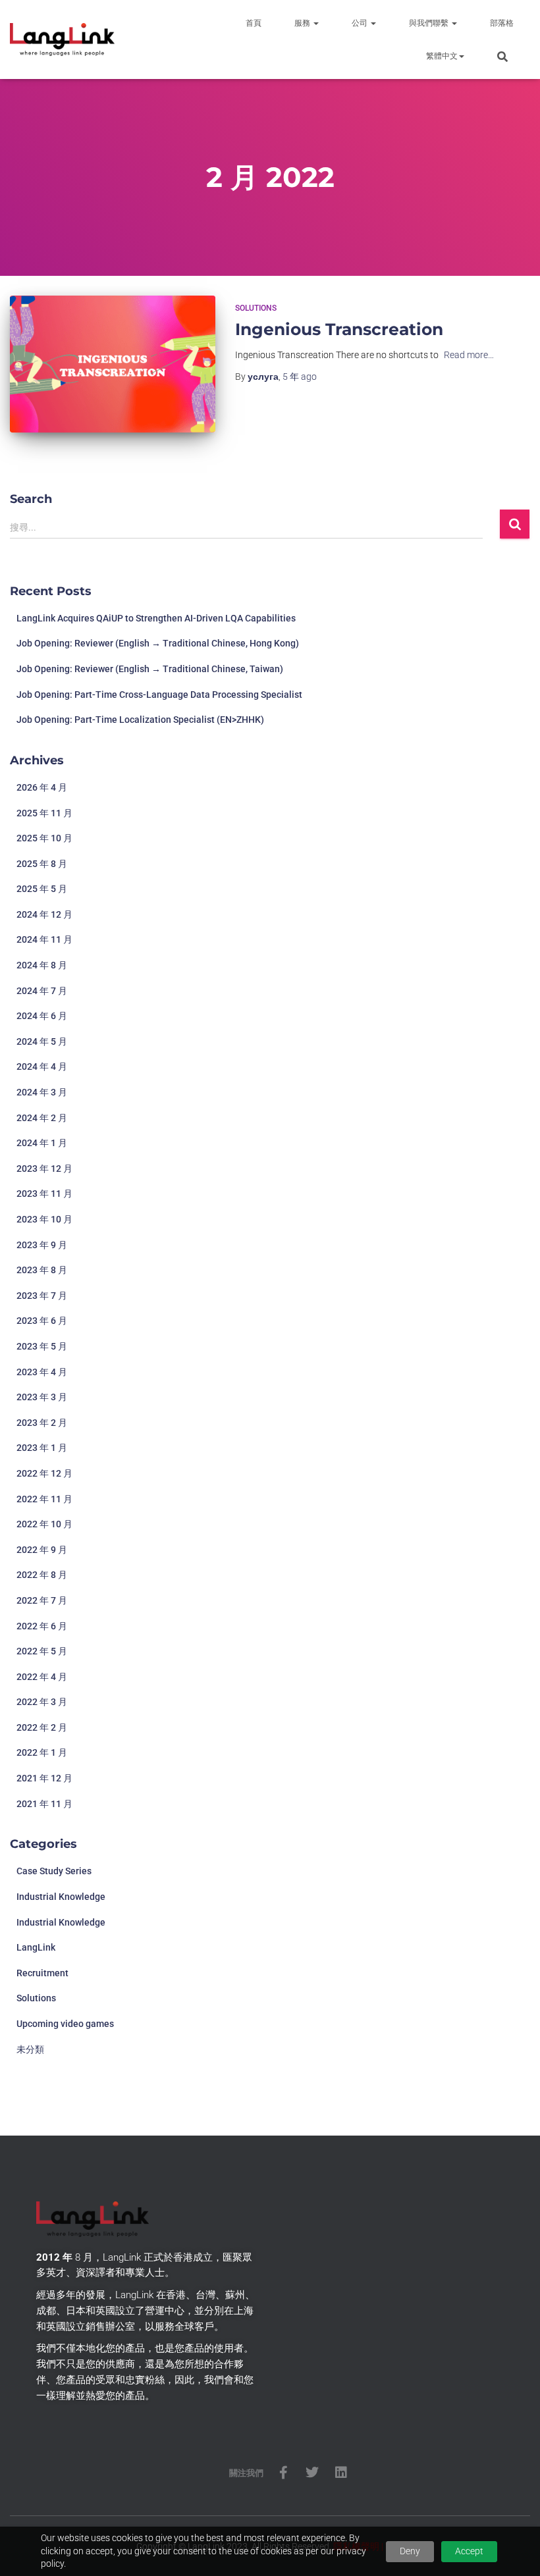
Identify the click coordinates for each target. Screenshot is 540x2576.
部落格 (502, 23)
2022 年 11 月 (44, 1499)
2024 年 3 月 (42, 1092)
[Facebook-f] (283, 2473)
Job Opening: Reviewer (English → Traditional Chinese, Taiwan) (150, 669)
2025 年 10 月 (44, 838)
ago (300, 377)
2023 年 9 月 (42, 1245)
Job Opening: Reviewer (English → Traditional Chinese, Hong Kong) (158, 643)
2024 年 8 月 (42, 965)
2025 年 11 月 (44, 813)
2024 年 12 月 (44, 914)
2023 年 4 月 (42, 1372)
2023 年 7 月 (42, 1296)
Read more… (469, 355)
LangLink (36, 1947)
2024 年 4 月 (42, 1066)
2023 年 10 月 (44, 1219)
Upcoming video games (65, 2024)
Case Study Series (54, 1871)
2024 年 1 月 (42, 1143)
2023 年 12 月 (44, 1169)
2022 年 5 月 (42, 1651)
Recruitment (42, 1973)
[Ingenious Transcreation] (113, 364)
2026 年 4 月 (42, 787)
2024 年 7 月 (42, 991)
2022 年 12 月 (44, 1473)
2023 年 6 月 (42, 1321)
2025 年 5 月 (42, 889)
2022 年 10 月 (44, 1524)
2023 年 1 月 (42, 1448)
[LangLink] (62, 39)
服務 (303, 23)
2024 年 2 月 (42, 1118)
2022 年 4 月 (42, 1677)
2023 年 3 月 (42, 1397)
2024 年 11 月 (44, 939)
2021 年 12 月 (44, 1778)
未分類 (30, 2049)
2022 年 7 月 (42, 1600)
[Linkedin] (341, 2473)
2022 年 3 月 (42, 1702)
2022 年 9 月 (42, 1550)
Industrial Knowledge (61, 1897)
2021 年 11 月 (44, 1804)
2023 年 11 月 (44, 1194)
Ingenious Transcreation (339, 329)
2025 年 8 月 (42, 864)
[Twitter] (312, 2473)
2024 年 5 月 (42, 1041)
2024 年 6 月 (42, 1016)
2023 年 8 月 (42, 1270)
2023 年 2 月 (42, 1423)
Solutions (256, 308)
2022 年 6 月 (42, 1626)
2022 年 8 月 (42, 1575)
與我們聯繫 (430, 23)
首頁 (254, 23)
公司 (361, 23)
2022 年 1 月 (42, 1752)
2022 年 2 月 (42, 1727)
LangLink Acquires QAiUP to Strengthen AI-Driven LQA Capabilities (156, 618)
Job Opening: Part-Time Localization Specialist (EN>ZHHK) (140, 720)
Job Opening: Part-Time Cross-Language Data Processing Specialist (159, 695)
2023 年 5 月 (42, 1346)
